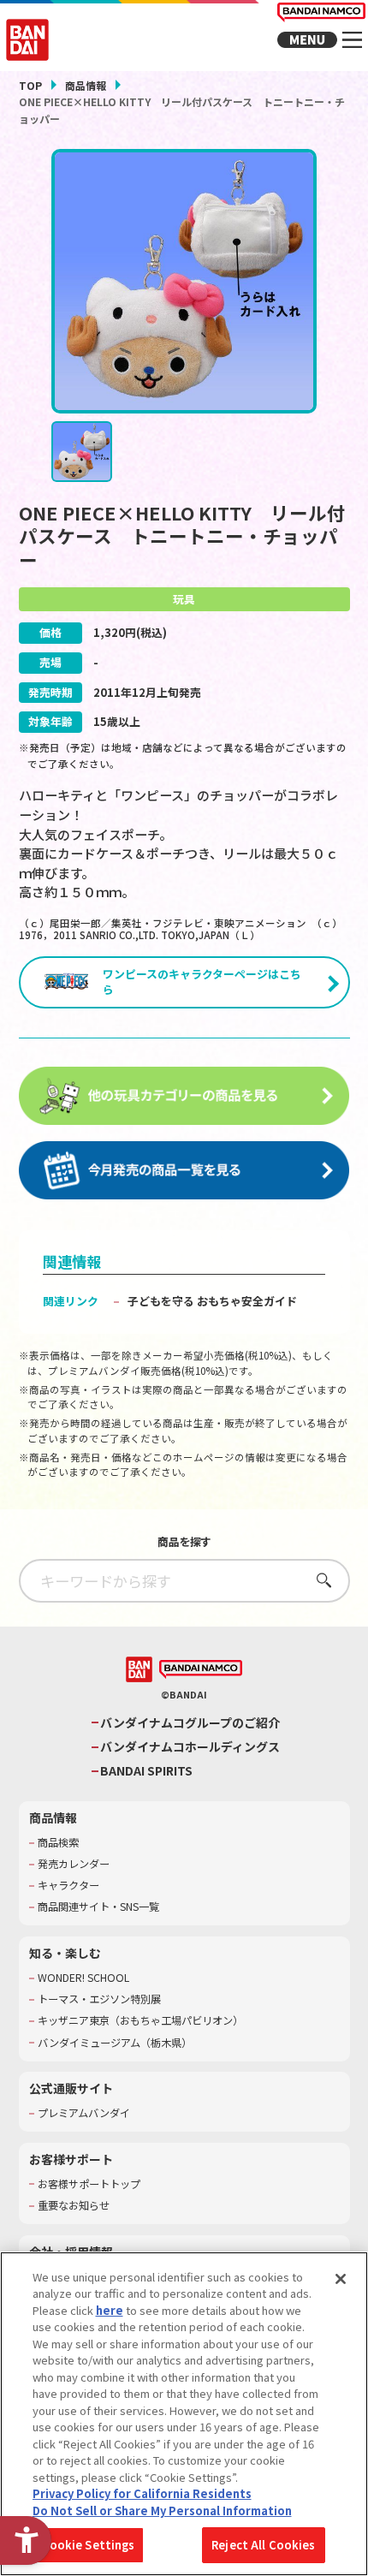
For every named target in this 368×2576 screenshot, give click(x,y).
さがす (319, 1580)
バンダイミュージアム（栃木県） (115, 2043)
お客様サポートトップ (89, 2184)
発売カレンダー (74, 1864)
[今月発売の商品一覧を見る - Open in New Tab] (184, 1171)
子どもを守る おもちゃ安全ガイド (212, 1301)
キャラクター (68, 1886)
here (110, 2310)
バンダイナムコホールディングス (190, 1747)
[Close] (341, 2279)
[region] (184, 2414)
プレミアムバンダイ (84, 2113)
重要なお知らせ (74, 2206)
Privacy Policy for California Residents (142, 2493)
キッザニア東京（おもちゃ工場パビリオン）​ (140, 2021)
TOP (30, 85)
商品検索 (58, 1843)
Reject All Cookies (263, 2545)
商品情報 (86, 85)
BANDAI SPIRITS (146, 1771)
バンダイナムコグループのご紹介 (190, 1723)
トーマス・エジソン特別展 (99, 1999)
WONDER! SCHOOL (83, 1978)
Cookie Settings (89, 2545)
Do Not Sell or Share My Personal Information (162, 2511)
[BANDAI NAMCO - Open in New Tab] (201, 1670)
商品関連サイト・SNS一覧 (98, 1907)
